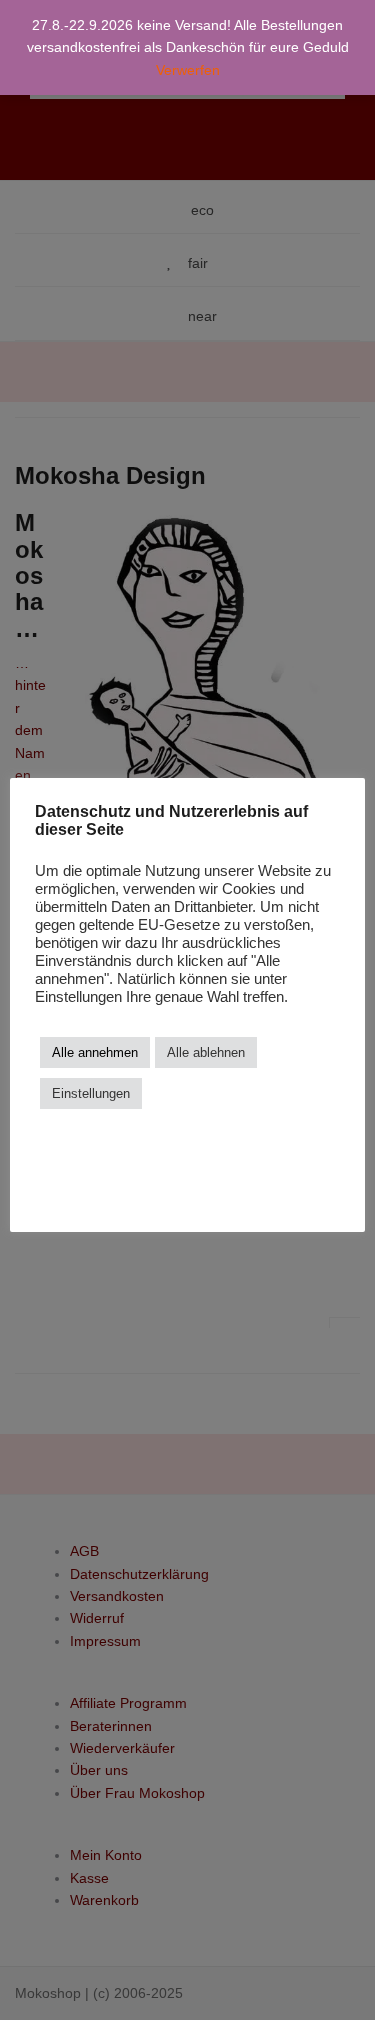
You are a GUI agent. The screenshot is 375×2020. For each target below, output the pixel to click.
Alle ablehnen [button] (206, 1052)
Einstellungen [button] (91, 1093)
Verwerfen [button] (188, 70)
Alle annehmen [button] (95, 1052)
